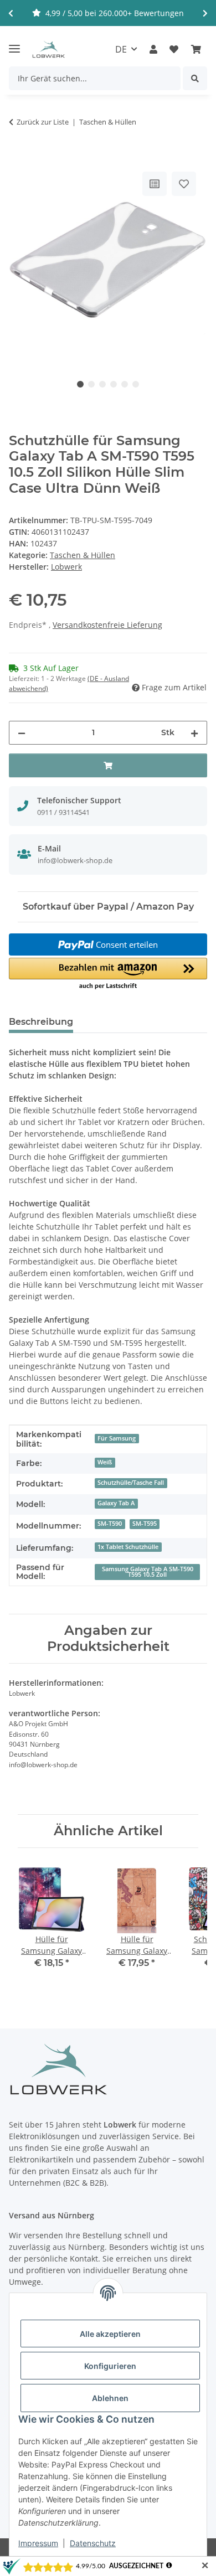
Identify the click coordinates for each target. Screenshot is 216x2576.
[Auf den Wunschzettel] (184, 184)
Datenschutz (93, 2543)
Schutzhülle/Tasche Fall (131, 1483)
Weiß (105, 1462)
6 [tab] (136, 384)
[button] (153, 49)
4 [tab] (114, 384)
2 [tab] (91, 384)
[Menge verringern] (22, 733)
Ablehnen (110, 2398)
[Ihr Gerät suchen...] (195, 78)
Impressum (38, 2543)
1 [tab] (80, 384)
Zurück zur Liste (43, 122)
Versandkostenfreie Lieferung (107, 625)
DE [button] (121, 49)
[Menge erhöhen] (194, 733)
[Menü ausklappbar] (14, 44)
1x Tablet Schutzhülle (128, 1547)
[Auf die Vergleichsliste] (155, 184)
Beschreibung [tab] (41, 1022)
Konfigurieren (110, 2366)
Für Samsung (117, 1438)
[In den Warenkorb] (18, 157)
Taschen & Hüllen (83, 555)
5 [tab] (125, 384)
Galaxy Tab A (116, 1503)
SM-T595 (145, 1524)
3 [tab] (102, 384)
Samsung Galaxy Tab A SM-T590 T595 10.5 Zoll (148, 1572)
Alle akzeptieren (110, 2334)
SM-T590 (110, 1524)
